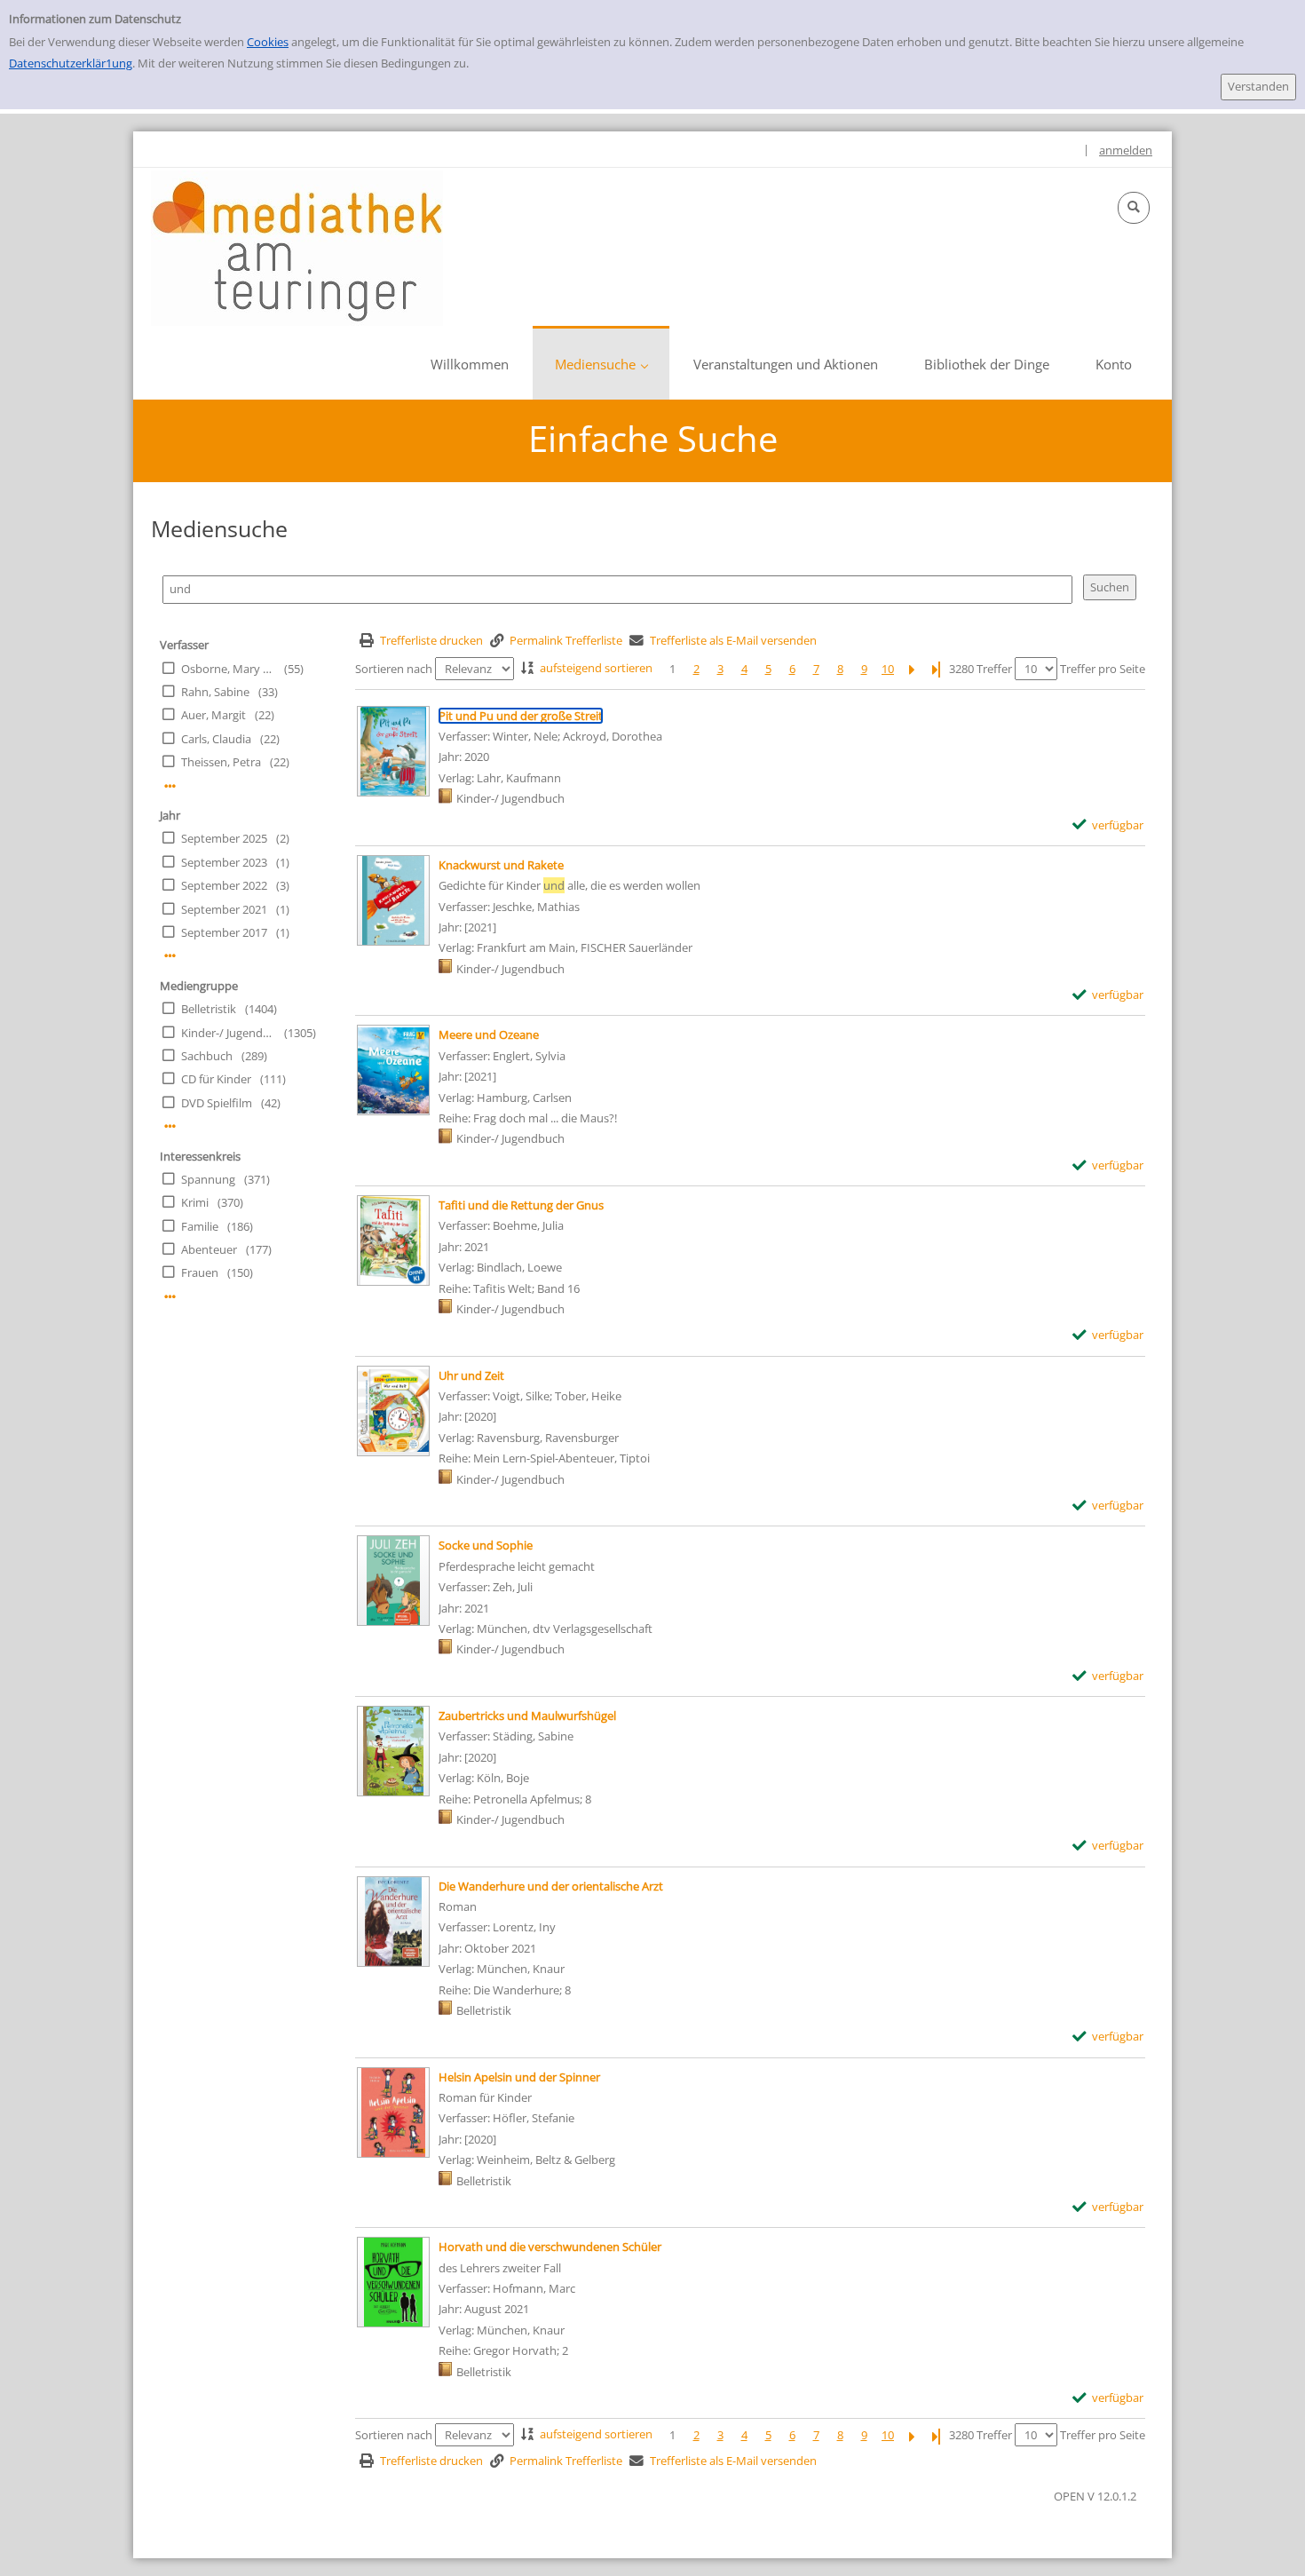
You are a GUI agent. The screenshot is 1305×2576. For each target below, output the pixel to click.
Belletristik (209, 1009)
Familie (200, 1226)
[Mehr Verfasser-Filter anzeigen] (170, 786)
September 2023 (224, 862)
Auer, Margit (214, 715)
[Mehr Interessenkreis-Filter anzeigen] (170, 1297)
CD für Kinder (216, 1079)
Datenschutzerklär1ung (71, 63)
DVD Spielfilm (217, 1103)
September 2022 (224, 885)
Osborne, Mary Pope (228, 669)
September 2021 (224, 909)
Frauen (200, 1272)
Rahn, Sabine (215, 692)
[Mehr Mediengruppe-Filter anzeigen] (170, 1126)
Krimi (195, 1202)
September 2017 (224, 932)
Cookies (268, 42)
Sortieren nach (394, 669)
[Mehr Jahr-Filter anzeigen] (170, 956)
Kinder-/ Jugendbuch (228, 1033)
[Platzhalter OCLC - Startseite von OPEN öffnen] (297, 248)
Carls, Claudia (216, 739)
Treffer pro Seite (1103, 669)
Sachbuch (207, 1056)
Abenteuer (209, 1249)
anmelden (1126, 150)
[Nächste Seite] (912, 669)
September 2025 (224, 838)
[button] (1134, 208)
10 (888, 669)
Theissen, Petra (221, 762)
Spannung (208, 1179)
